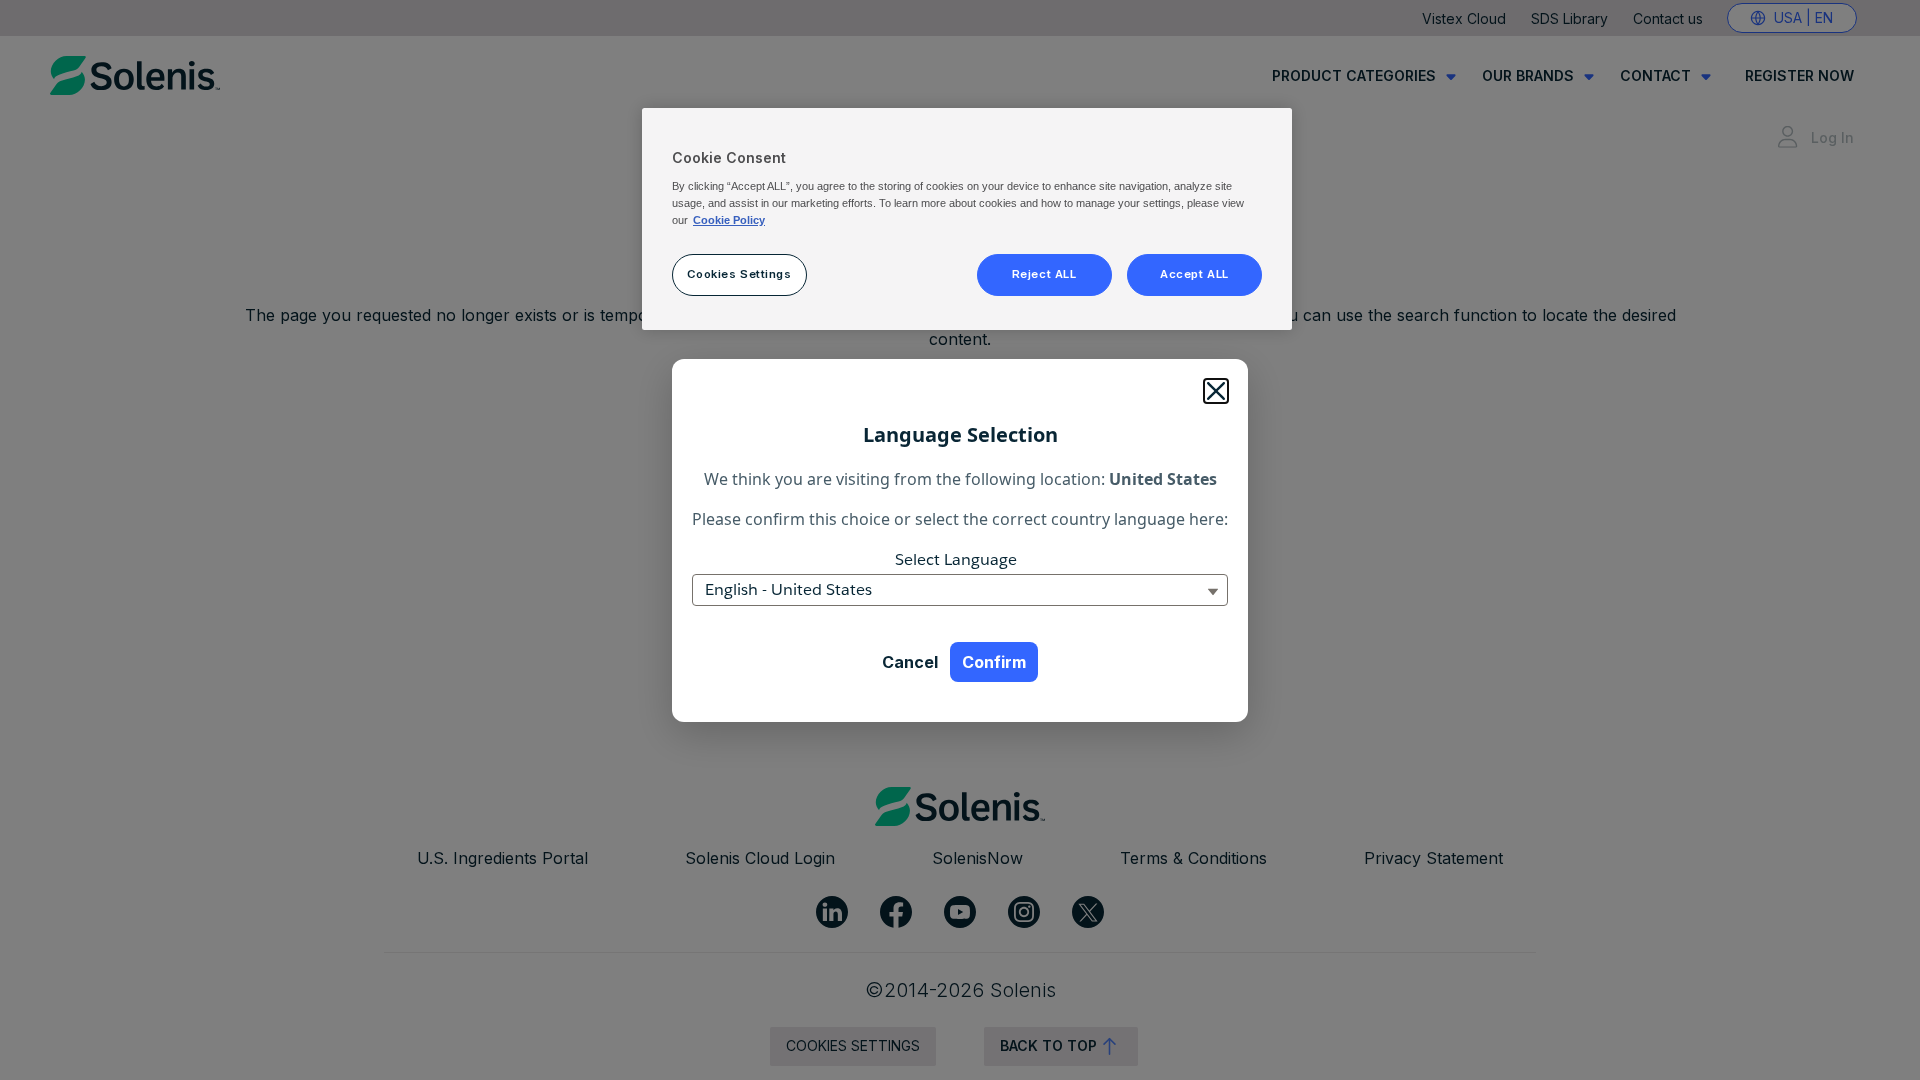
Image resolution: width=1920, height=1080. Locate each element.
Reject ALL (1044, 274)
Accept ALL (1194, 274)
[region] (967, 219)
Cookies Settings (739, 274)
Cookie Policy (729, 220)
